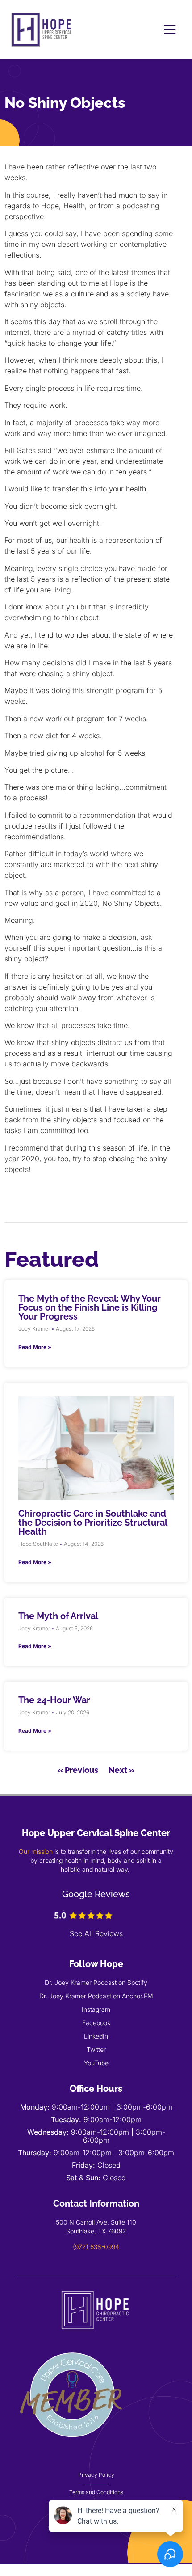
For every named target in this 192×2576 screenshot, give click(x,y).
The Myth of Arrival (58, 1616)
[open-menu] (170, 30)
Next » (121, 1770)
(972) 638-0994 (96, 2247)
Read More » (35, 1347)
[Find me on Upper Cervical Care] (72, 2448)
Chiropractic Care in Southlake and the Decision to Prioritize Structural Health (93, 1523)
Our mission (36, 1851)
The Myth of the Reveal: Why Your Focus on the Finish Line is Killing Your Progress (90, 1307)
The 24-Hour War (54, 1700)
